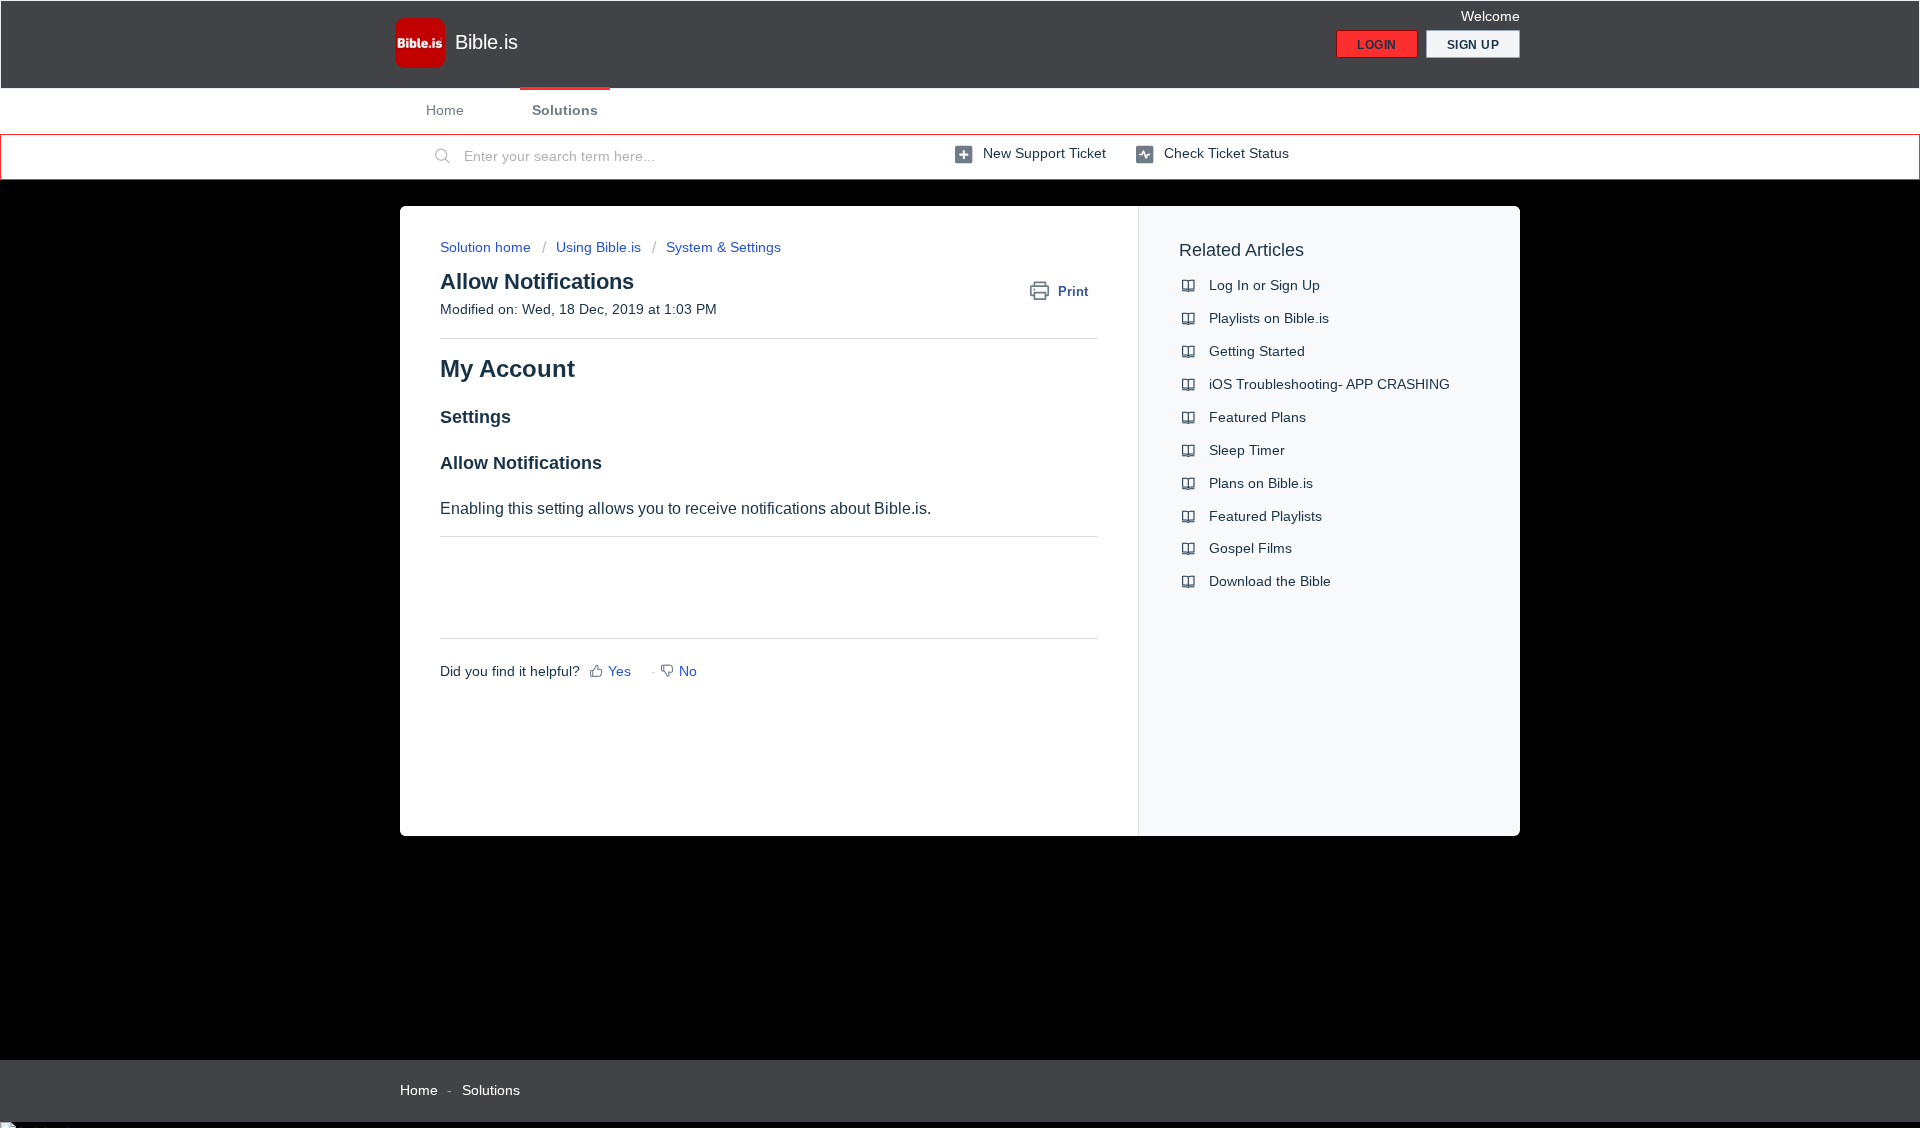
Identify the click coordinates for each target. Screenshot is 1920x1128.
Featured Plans (1257, 417)
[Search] (443, 157)
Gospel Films (1250, 548)
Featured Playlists (1265, 516)
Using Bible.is (598, 247)
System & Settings (723, 247)
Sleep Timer (1247, 450)
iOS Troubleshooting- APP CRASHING (1329, 384)
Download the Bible (1270, 581)
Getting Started (1257, 351)
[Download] (923, 302)
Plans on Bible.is (1261, 483)
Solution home (487, 247)
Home (445, 110)
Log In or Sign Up (1264, 285)
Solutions (565, 110)
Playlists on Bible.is (1269, 318)
